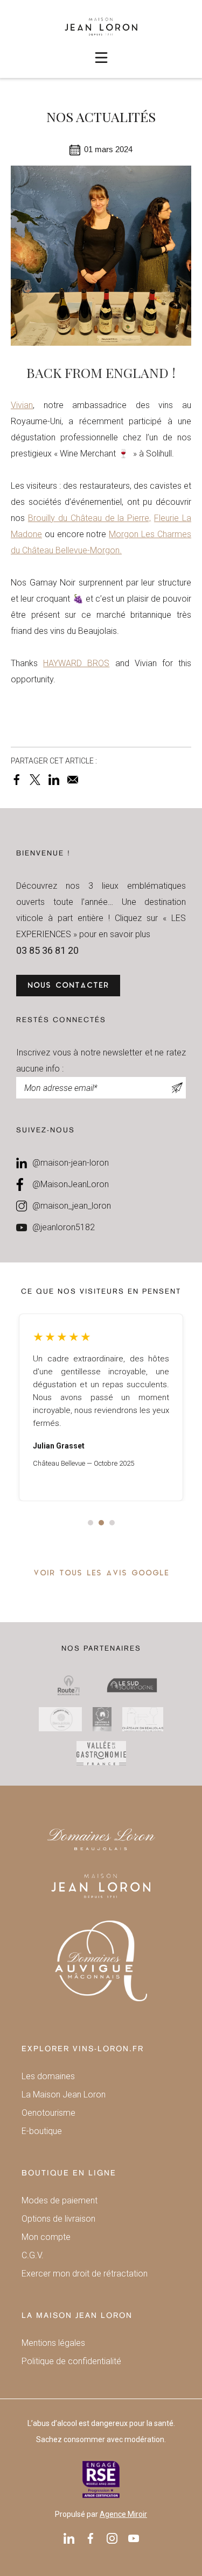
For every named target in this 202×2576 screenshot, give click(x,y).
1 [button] (90, 1523)
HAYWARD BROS (76, 663)
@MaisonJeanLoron (71, 1184)
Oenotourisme (48, 2113)
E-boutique (42, 2131)
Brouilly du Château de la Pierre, (89, 518)
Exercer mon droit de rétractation (85, 2274)
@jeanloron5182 (64, 1227)
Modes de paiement (60, 2200)
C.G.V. (33, 2255)
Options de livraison (58, 2219)
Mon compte (46, 2237)
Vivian (22, 405)
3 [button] (112, 1523)
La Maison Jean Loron (64, 2095)
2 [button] (101, 1523)
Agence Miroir (123, 2514)
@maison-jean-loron (71, 1163)
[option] (101, 1407)
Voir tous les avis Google (101, 1574)
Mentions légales (53, 2343)
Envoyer (178, 1088)
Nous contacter (68, 986)
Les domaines (48, 2076)
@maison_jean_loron (72, 1206)
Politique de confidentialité (71, 2361)
